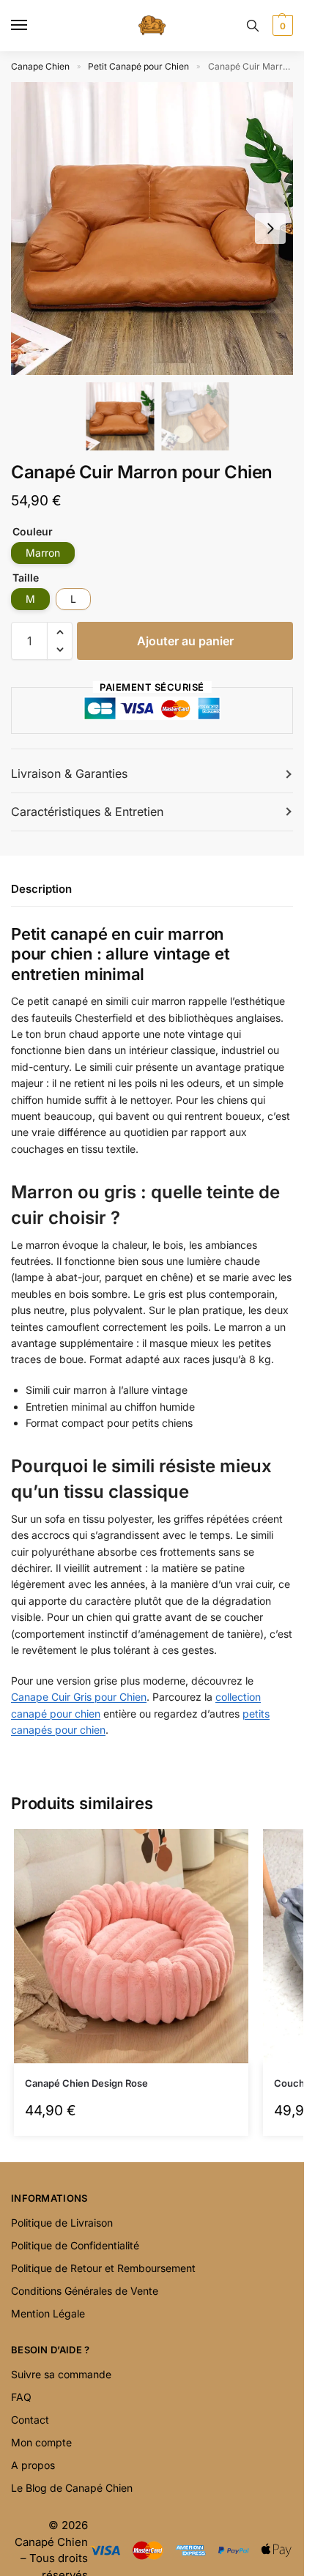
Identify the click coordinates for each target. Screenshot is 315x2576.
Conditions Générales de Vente (85, 2291)
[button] (281, 26)
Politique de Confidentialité (75, 2245)
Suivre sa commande (61, 2374)
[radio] (43, 553)
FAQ (21, 2397)
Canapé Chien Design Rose (86, 2083)
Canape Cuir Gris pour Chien (79, 1697)
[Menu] (33, 26)
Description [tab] (41, 889)
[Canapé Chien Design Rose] (131, 1946)
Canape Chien (40, 66)
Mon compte (41, 2442)
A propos (33, 2465)
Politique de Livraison (62, 2223)
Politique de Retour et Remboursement (103, 2268)
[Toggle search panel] (253, 26)
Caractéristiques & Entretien (87, 812)
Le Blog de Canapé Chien (72, 2488)
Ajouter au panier (185, 641)
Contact (30, 2420)
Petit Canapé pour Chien (138, 66)
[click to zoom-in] (157, 229)
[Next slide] (270, 229)
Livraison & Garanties (69, 773)
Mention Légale (48, 2313)
